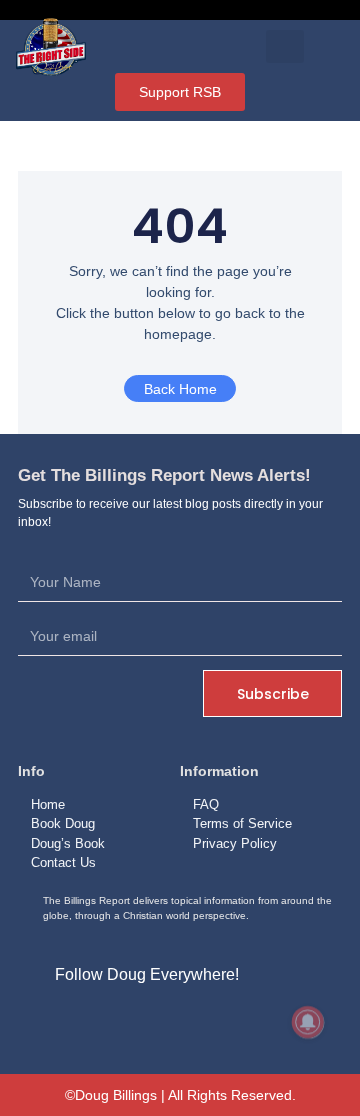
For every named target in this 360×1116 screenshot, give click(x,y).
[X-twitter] (180, 1021)
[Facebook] (134, 1021)
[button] (285, 46)
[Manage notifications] (308, 1022)
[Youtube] (226, 1021)
